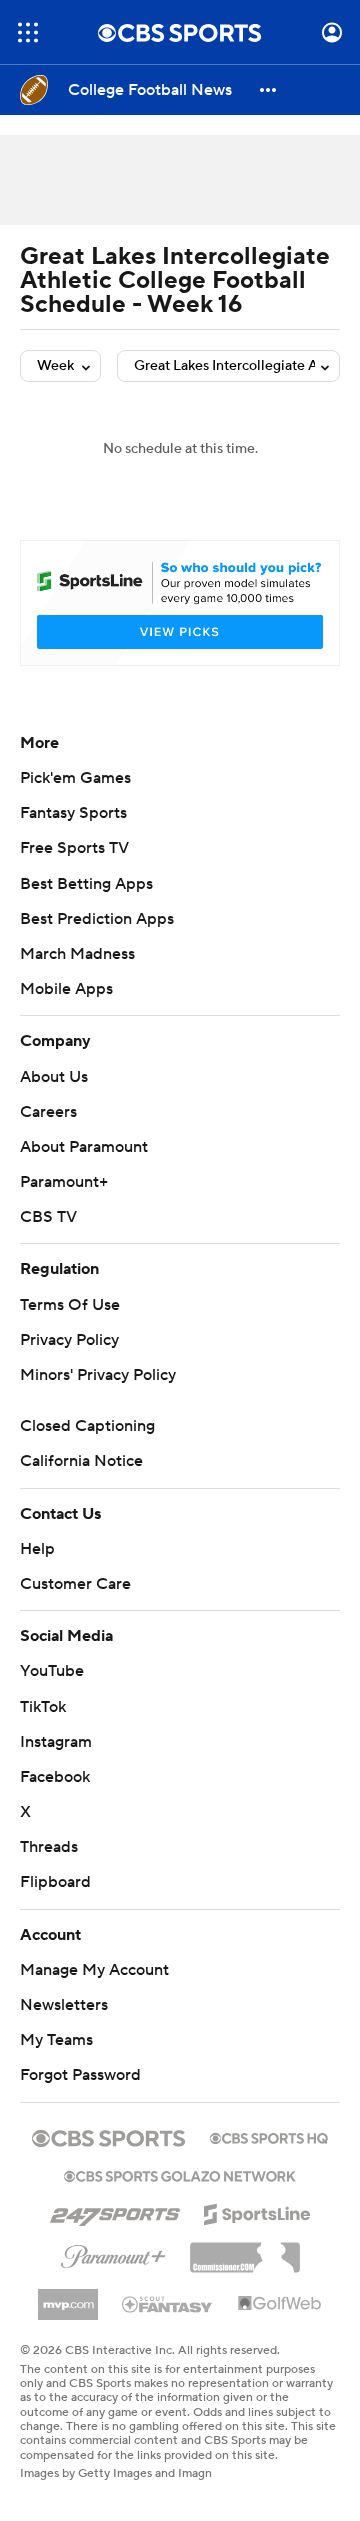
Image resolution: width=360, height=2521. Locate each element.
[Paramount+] (113, 2253)
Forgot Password (80, 2075)
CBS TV (48, 1217)
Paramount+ (64, 1182)
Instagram (56, 1742)
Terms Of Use (70, 1305)
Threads (49, 1847)
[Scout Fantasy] (168, 2303)
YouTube (52, 1671)
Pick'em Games (75, 778)
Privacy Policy (69, 1340)
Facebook (55, 1777)
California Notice (81, 1461)
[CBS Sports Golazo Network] (180, 2174)
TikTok (43, 1707)
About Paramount (84, 1147)
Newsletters (64, 2005)
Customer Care (75, 1584)
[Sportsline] (257, 2211)
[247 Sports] (115, 2211)
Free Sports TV (74, 848)
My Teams (56, 2040)
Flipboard (55, 1882)
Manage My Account (94, 1970)
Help (37, 1549)
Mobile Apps (66, 989)
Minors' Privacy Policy (98, 1375)
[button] (28, 32)
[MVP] (68, 2297)
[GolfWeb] (280, 2304)
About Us (54, 1077)
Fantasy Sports (73, 813)
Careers (48, 1112)
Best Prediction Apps (97, 919)
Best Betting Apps (86, 884)
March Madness (77, 954)
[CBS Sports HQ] (269, 2136)
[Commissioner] (245, 2250)
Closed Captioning (87, 1426)
